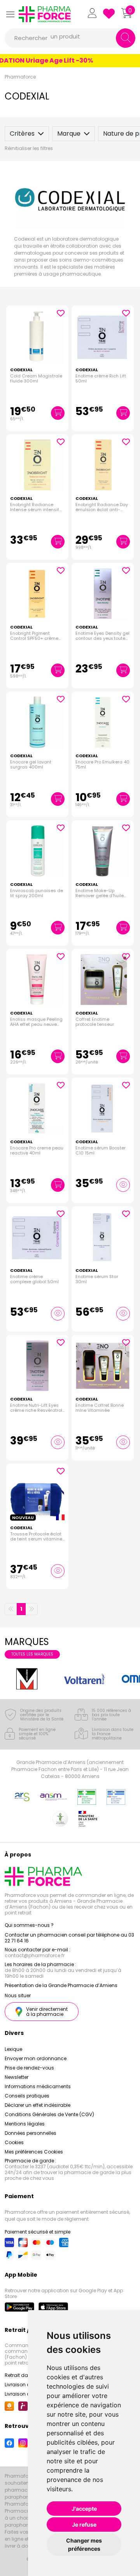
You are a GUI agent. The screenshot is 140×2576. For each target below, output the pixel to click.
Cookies (14, 2142)
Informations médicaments (38, 2086)
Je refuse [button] (84, 2524)
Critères (22, 134)
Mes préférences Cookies (34, 2152)
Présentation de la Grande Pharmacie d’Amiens (61, 1985)
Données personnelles (31, 2133)
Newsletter (17, 2077)
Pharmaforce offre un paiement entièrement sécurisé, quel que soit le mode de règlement (67, 2215)
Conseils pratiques (27, 2096)
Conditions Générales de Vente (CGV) (49, 2114)
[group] (27, 1679)
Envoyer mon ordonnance (36, 2058)
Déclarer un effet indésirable (38, 2105)
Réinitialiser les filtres (29, 148)
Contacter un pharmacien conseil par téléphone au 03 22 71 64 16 (69, 1938)
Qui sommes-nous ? (29, 1925)
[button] (10, 14)
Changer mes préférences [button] (84, 2545)
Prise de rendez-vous (29, 2068)
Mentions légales (25, 2124)
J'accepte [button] (84, 2509)
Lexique (13, 2049)
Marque (69, 134)
